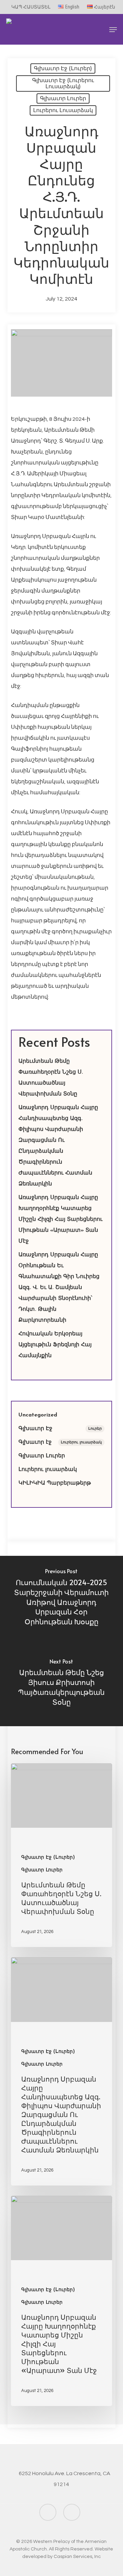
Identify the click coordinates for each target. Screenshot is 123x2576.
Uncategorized (38, 1415)
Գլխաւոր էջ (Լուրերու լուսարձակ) (63, 83)
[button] (113, 30)
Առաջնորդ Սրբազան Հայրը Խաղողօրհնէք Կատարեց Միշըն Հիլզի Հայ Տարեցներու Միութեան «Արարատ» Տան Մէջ (60, 1220)
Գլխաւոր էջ (60, 1442)
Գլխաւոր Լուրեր (63, 98)
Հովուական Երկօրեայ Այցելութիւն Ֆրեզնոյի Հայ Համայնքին (55, 1345)
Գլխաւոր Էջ (60, 1429)
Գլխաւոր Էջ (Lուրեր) (63, 68)
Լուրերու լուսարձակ (63, 110)
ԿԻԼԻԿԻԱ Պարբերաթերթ (55, 1483)
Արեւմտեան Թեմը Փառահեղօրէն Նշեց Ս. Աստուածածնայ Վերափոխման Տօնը (51, 1078)
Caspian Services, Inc (77, 2557)
